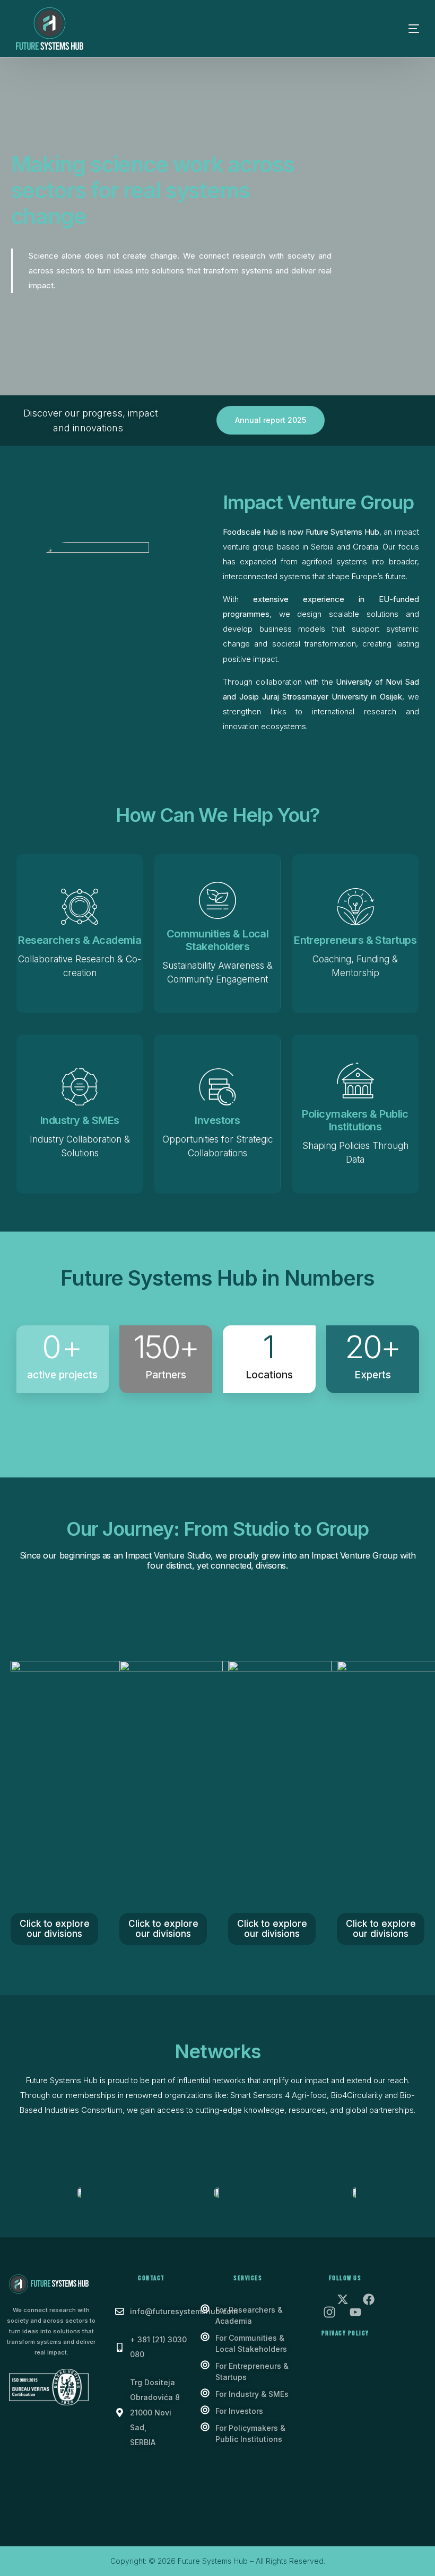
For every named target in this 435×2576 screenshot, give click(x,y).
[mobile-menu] (398, 29)
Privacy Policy (345, 2333)
